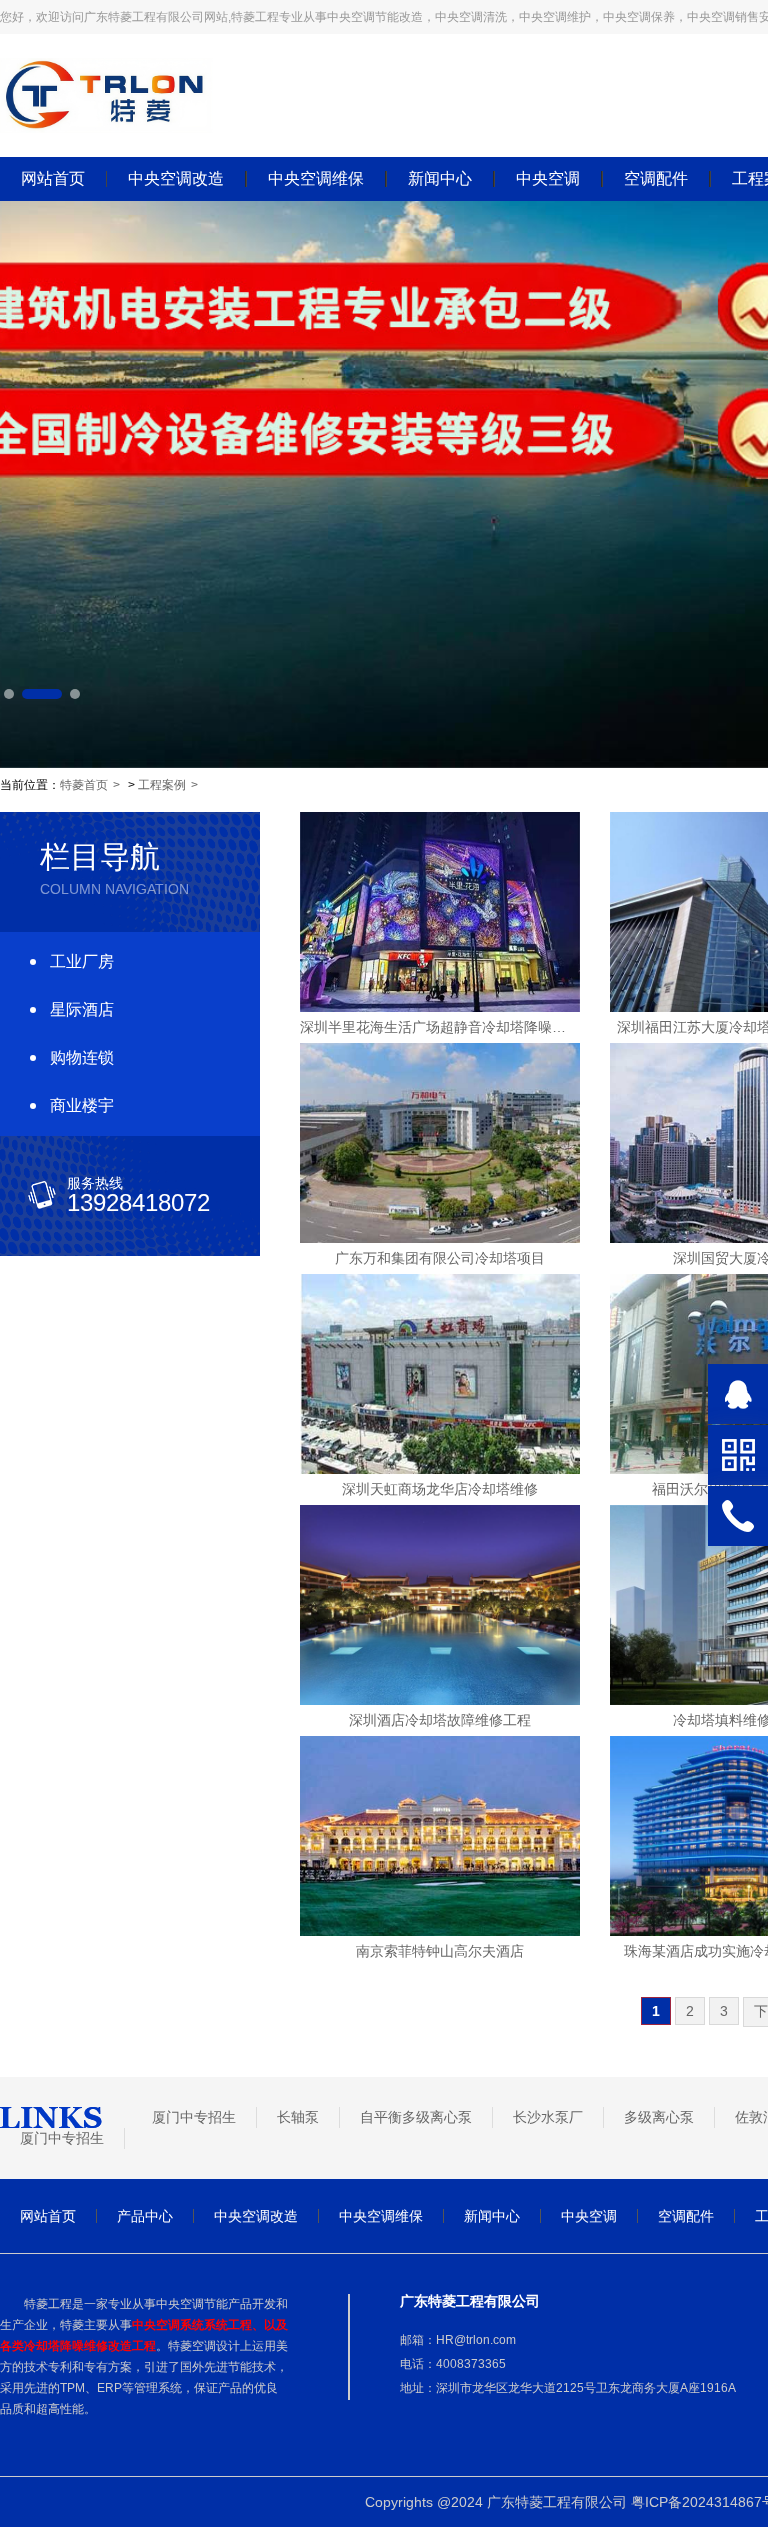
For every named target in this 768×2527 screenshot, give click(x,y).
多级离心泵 (659, 2117)
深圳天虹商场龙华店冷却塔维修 (440, 1489)
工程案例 (162, 785)
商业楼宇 (82, 1105)
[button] (9, 694)
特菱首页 (84, 785)
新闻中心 (440, 179)
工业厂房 (82, 961)
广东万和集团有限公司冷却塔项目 (440, 1258)
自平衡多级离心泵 (416, 2117)
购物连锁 (82, 1057)
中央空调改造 (176, 179)
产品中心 (145, 2216)
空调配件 (656, 179)
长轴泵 (298, 2117)
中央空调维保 (316, 179)
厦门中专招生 (194, 2117)
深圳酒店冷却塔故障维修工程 (440, 1720)
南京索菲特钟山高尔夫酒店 (440, 1951)
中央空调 (548, 179)
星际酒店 (82, 1009)
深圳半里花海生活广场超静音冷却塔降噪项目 (440, 1027)
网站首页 (53, 179)
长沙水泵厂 (548, 2117)
